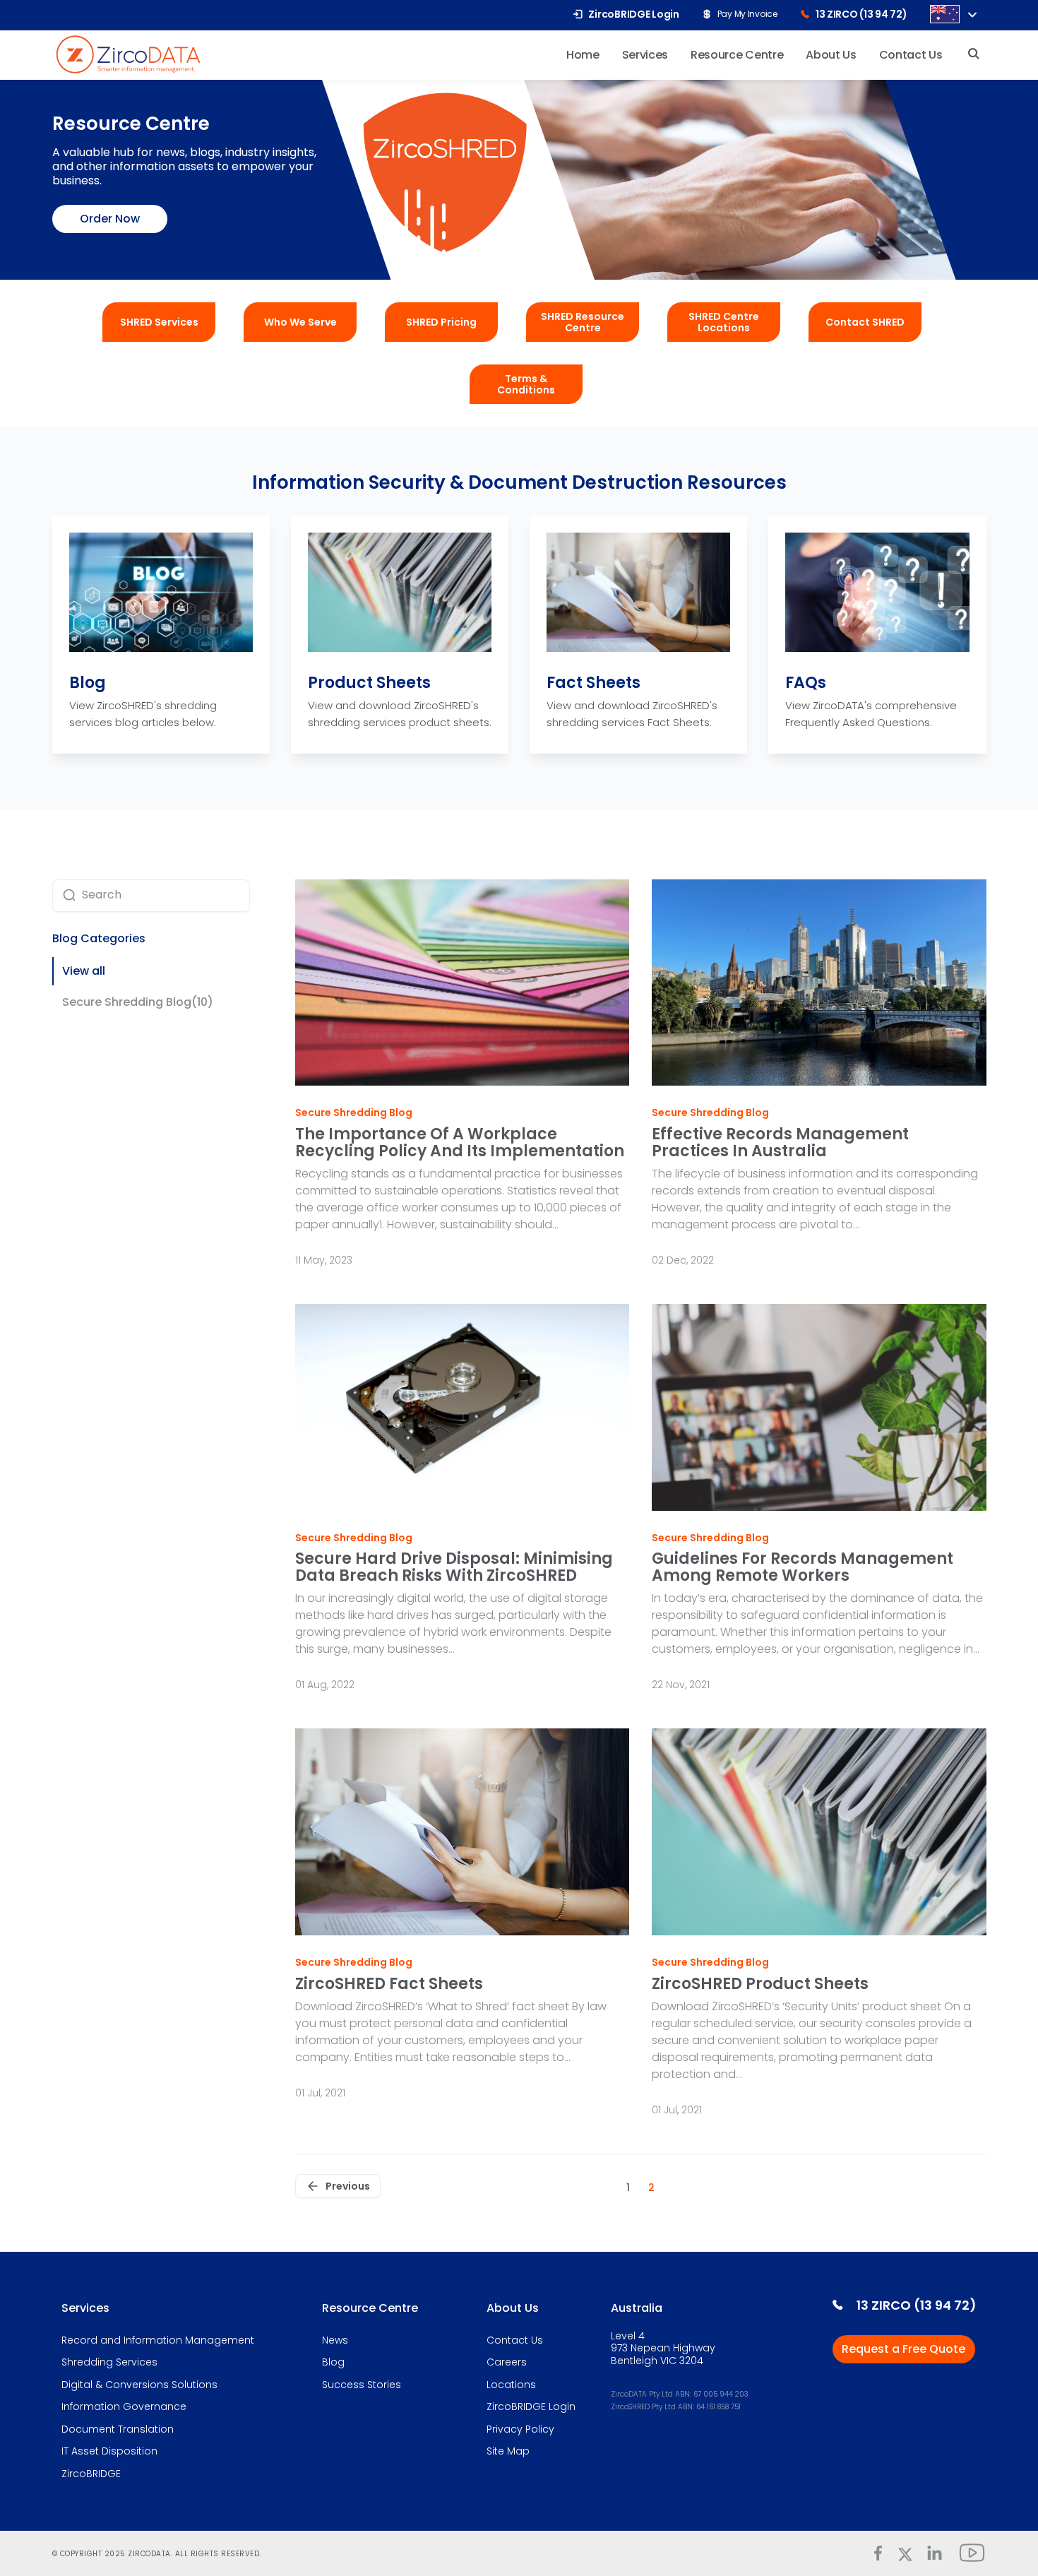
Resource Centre (370, 2308)
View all (84, 971)
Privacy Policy (520, 2430)
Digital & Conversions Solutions (139, 2385)
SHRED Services (159, 322)
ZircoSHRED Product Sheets (760, 1984)
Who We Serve (300, 322)
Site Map (508, 2452)
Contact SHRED (865, 322)
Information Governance (124, 2407)
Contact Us (515, 2341)
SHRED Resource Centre (583, 322)
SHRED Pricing (441, 322)
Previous (348, 2186)
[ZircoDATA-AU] (128, 53)
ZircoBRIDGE (91, 2474)
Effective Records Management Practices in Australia (780, 1142)
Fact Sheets (593, 683)
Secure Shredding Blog (354, 1113)
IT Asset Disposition (109, 2452)
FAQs (806, 683)
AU (945, 14)
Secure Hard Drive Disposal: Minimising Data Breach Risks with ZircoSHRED (454, 1567)
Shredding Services (109, 2363)
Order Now (110, 219)
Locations (511, 2385)
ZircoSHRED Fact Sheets (389, 1984)
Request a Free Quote (903, 2349)
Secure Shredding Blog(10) (138, 1002)
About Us (513, 2308)
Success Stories (362, 2385)
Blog (88, 683)
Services (85, 2308)
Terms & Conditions (526, 384)
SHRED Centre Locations (724, 322)
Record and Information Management (158, 2341)
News (335, 2341)
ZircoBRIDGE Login (531, 2407)
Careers (507, 2363)
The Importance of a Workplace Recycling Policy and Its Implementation (460, 1142)
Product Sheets (369, 683)
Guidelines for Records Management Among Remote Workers (803, 1567)
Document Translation (118, 2430)
